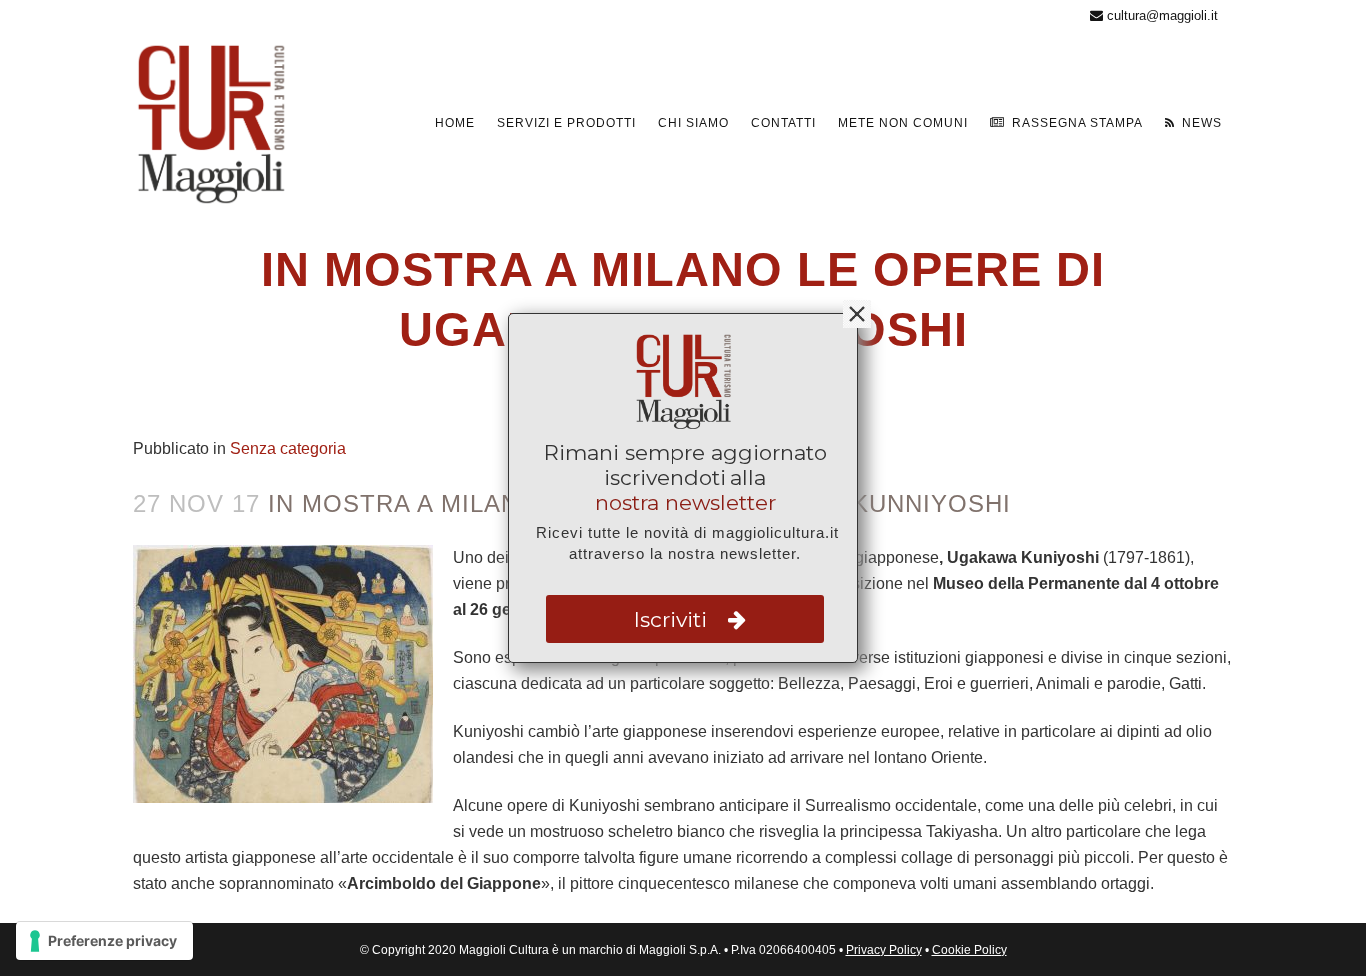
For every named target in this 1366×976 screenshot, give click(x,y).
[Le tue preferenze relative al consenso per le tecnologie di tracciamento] (104, 941)
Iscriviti (673, 619)
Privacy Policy (884, 950)
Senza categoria (288, 448)
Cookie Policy (969, 950)
